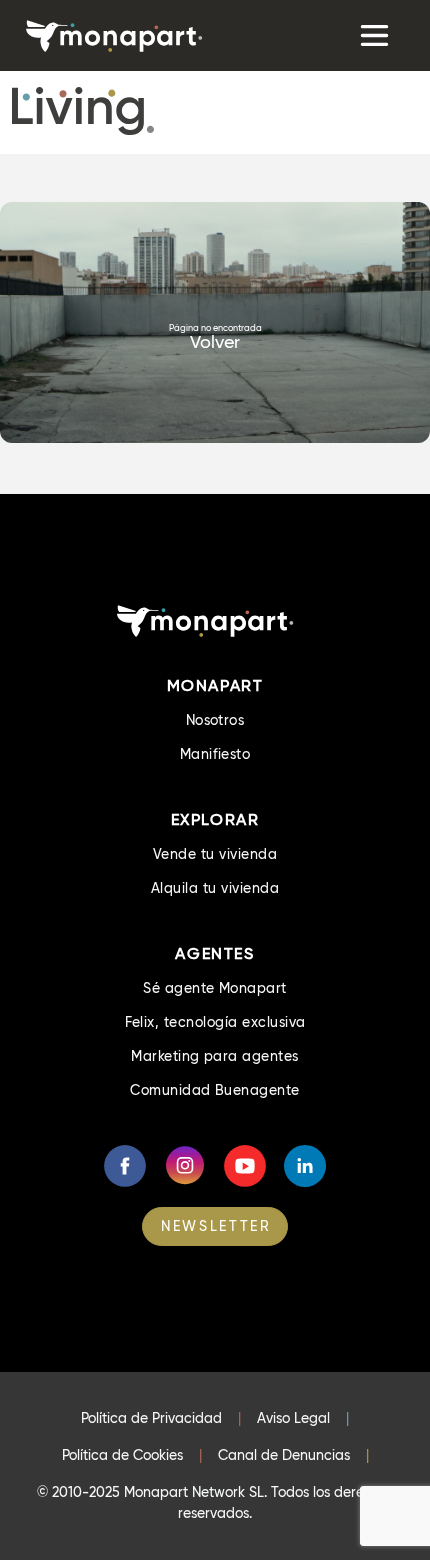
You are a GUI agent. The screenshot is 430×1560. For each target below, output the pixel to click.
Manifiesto (215, 754)
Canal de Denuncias (284, 1455)
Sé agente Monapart (215, 988)
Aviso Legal (293, 1418)
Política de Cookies (122, 1455)
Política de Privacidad (151, 1418)
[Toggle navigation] (372, 35)
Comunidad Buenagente (215, 1090)
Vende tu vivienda (215, 854)
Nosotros (215, 720)
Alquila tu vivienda (215, 888)
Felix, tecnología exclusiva (215, 1022)
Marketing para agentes (215, 1056)
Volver (215, 342)
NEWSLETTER (216, 1226)
